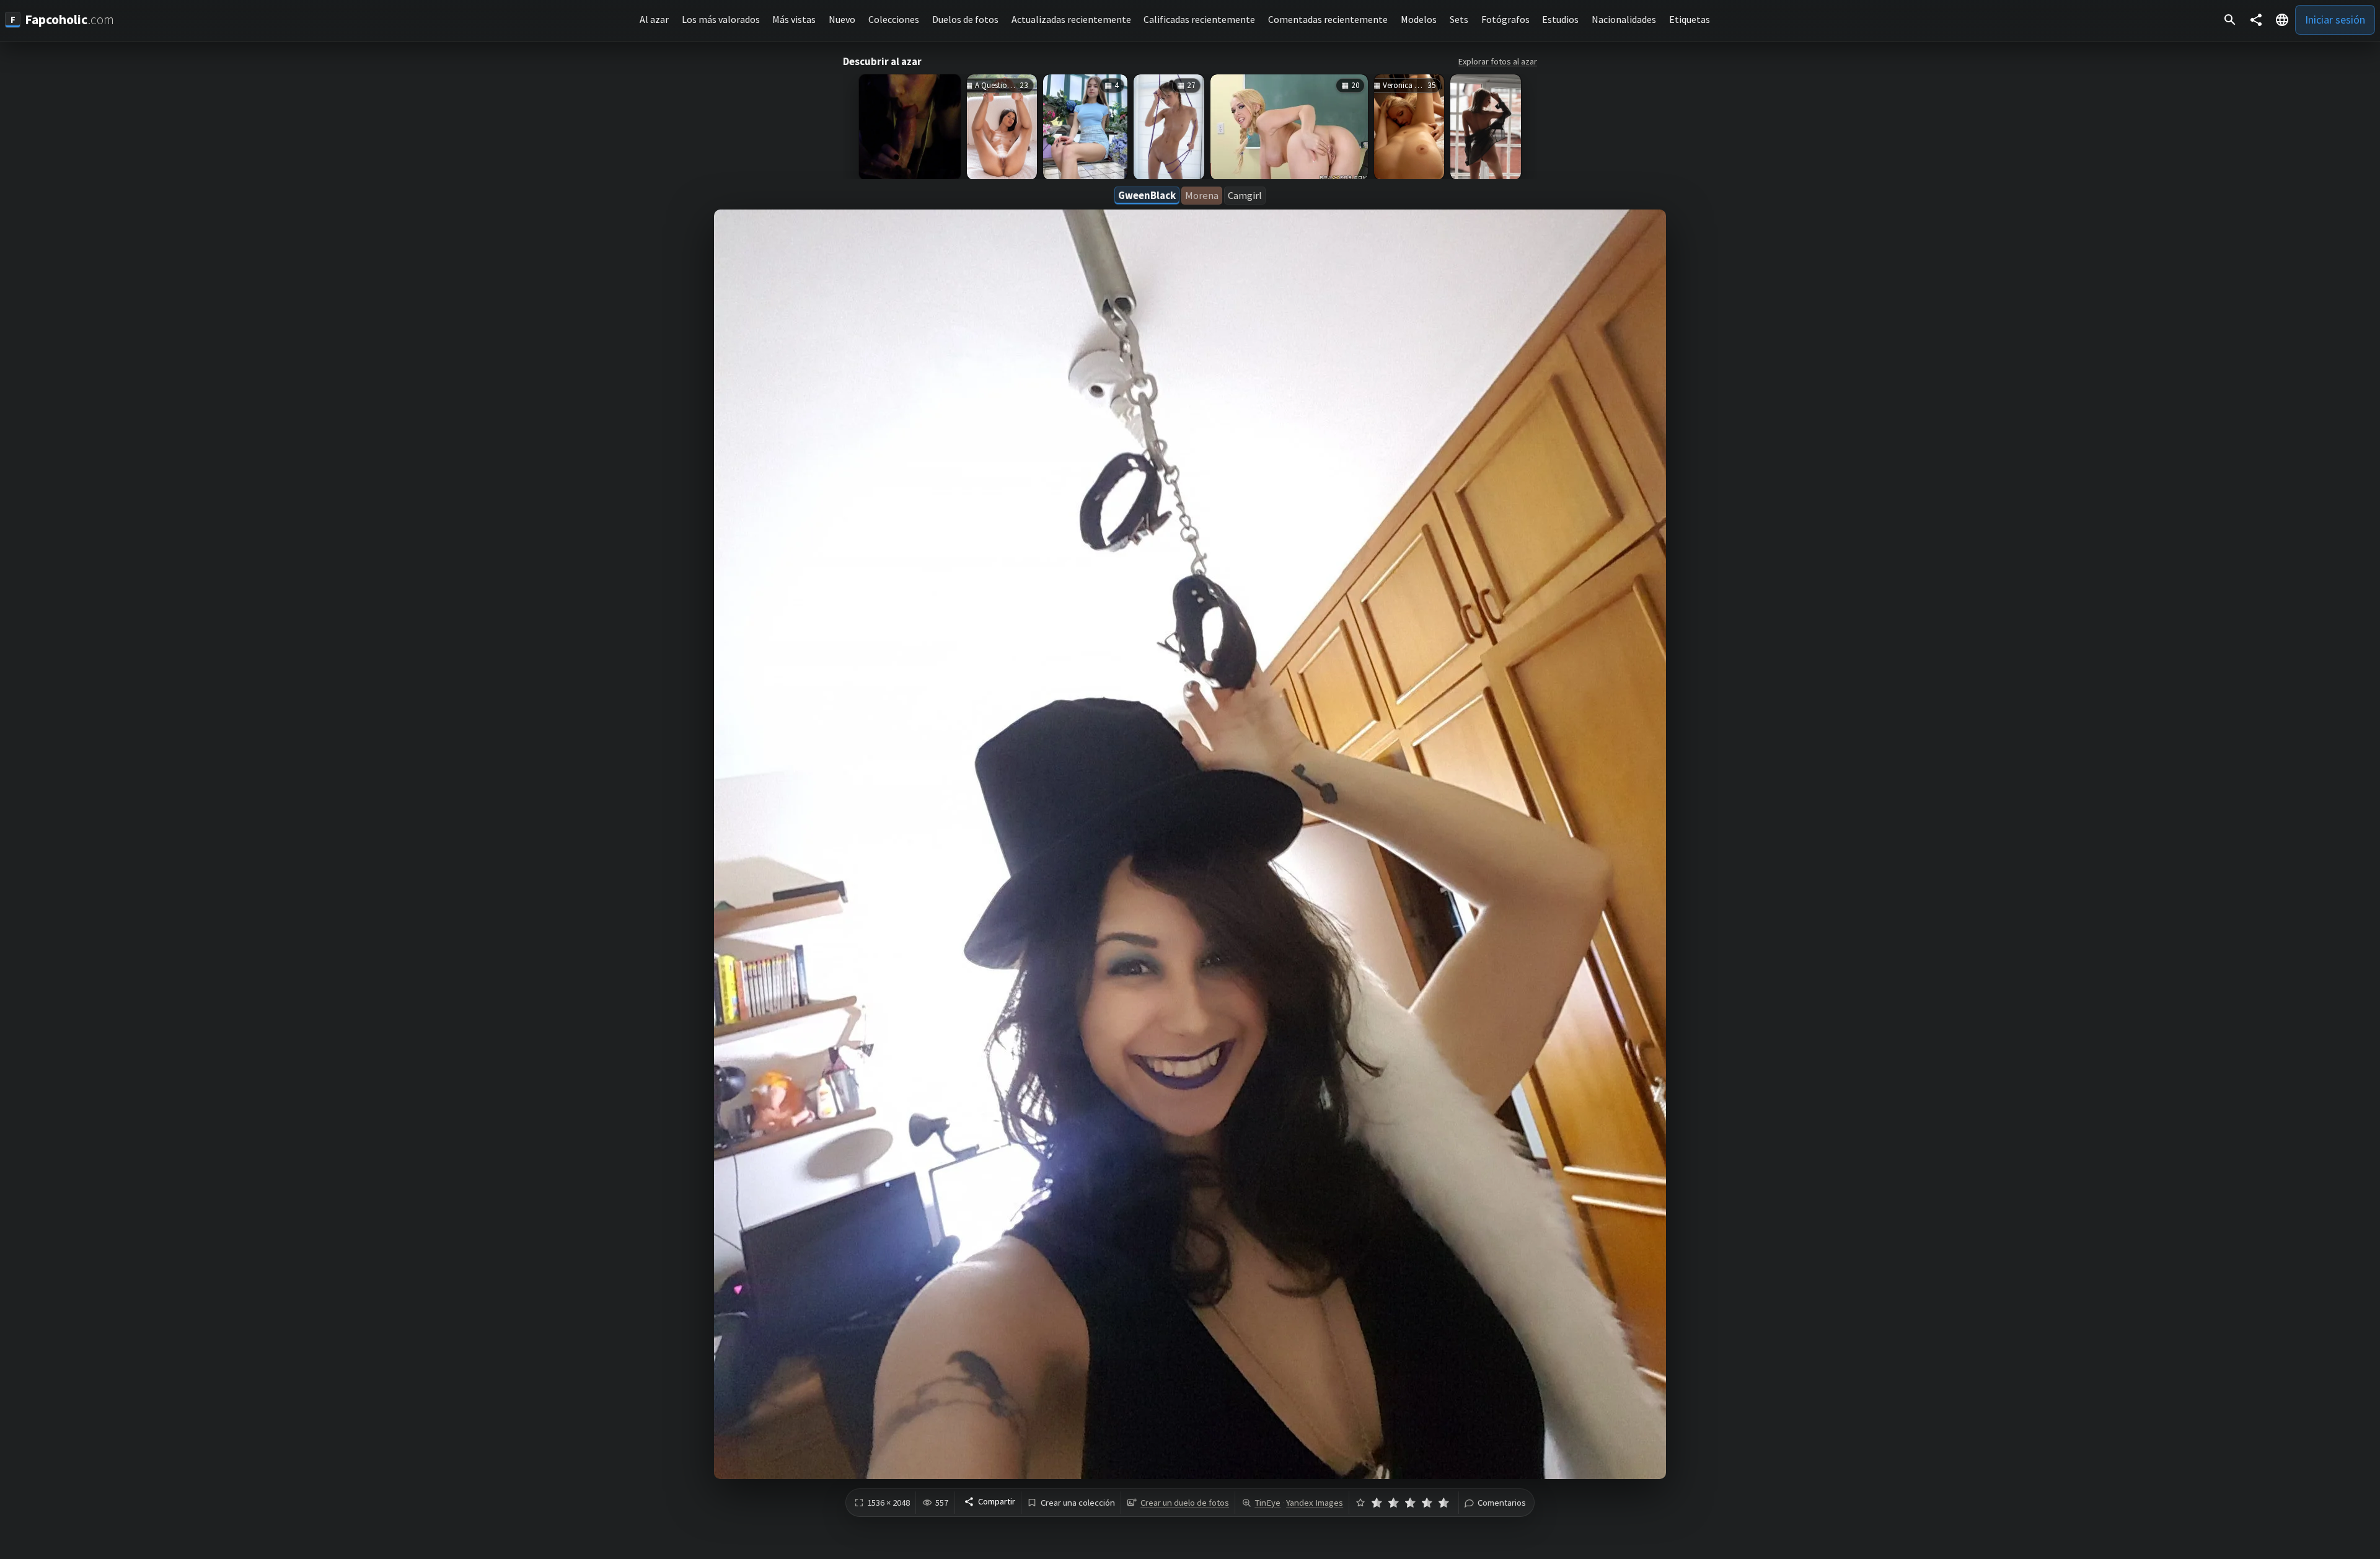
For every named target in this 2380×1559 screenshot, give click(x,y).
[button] (2282, 20)
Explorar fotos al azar (1498, 61)
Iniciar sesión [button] (2335, 20)
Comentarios (1502, 1503)
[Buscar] (2230, 20)
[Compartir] (2256, 20)
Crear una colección (1078, 1503)
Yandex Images (1315, 1503)
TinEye (1267, 1503)
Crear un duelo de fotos (1185, 1503)
